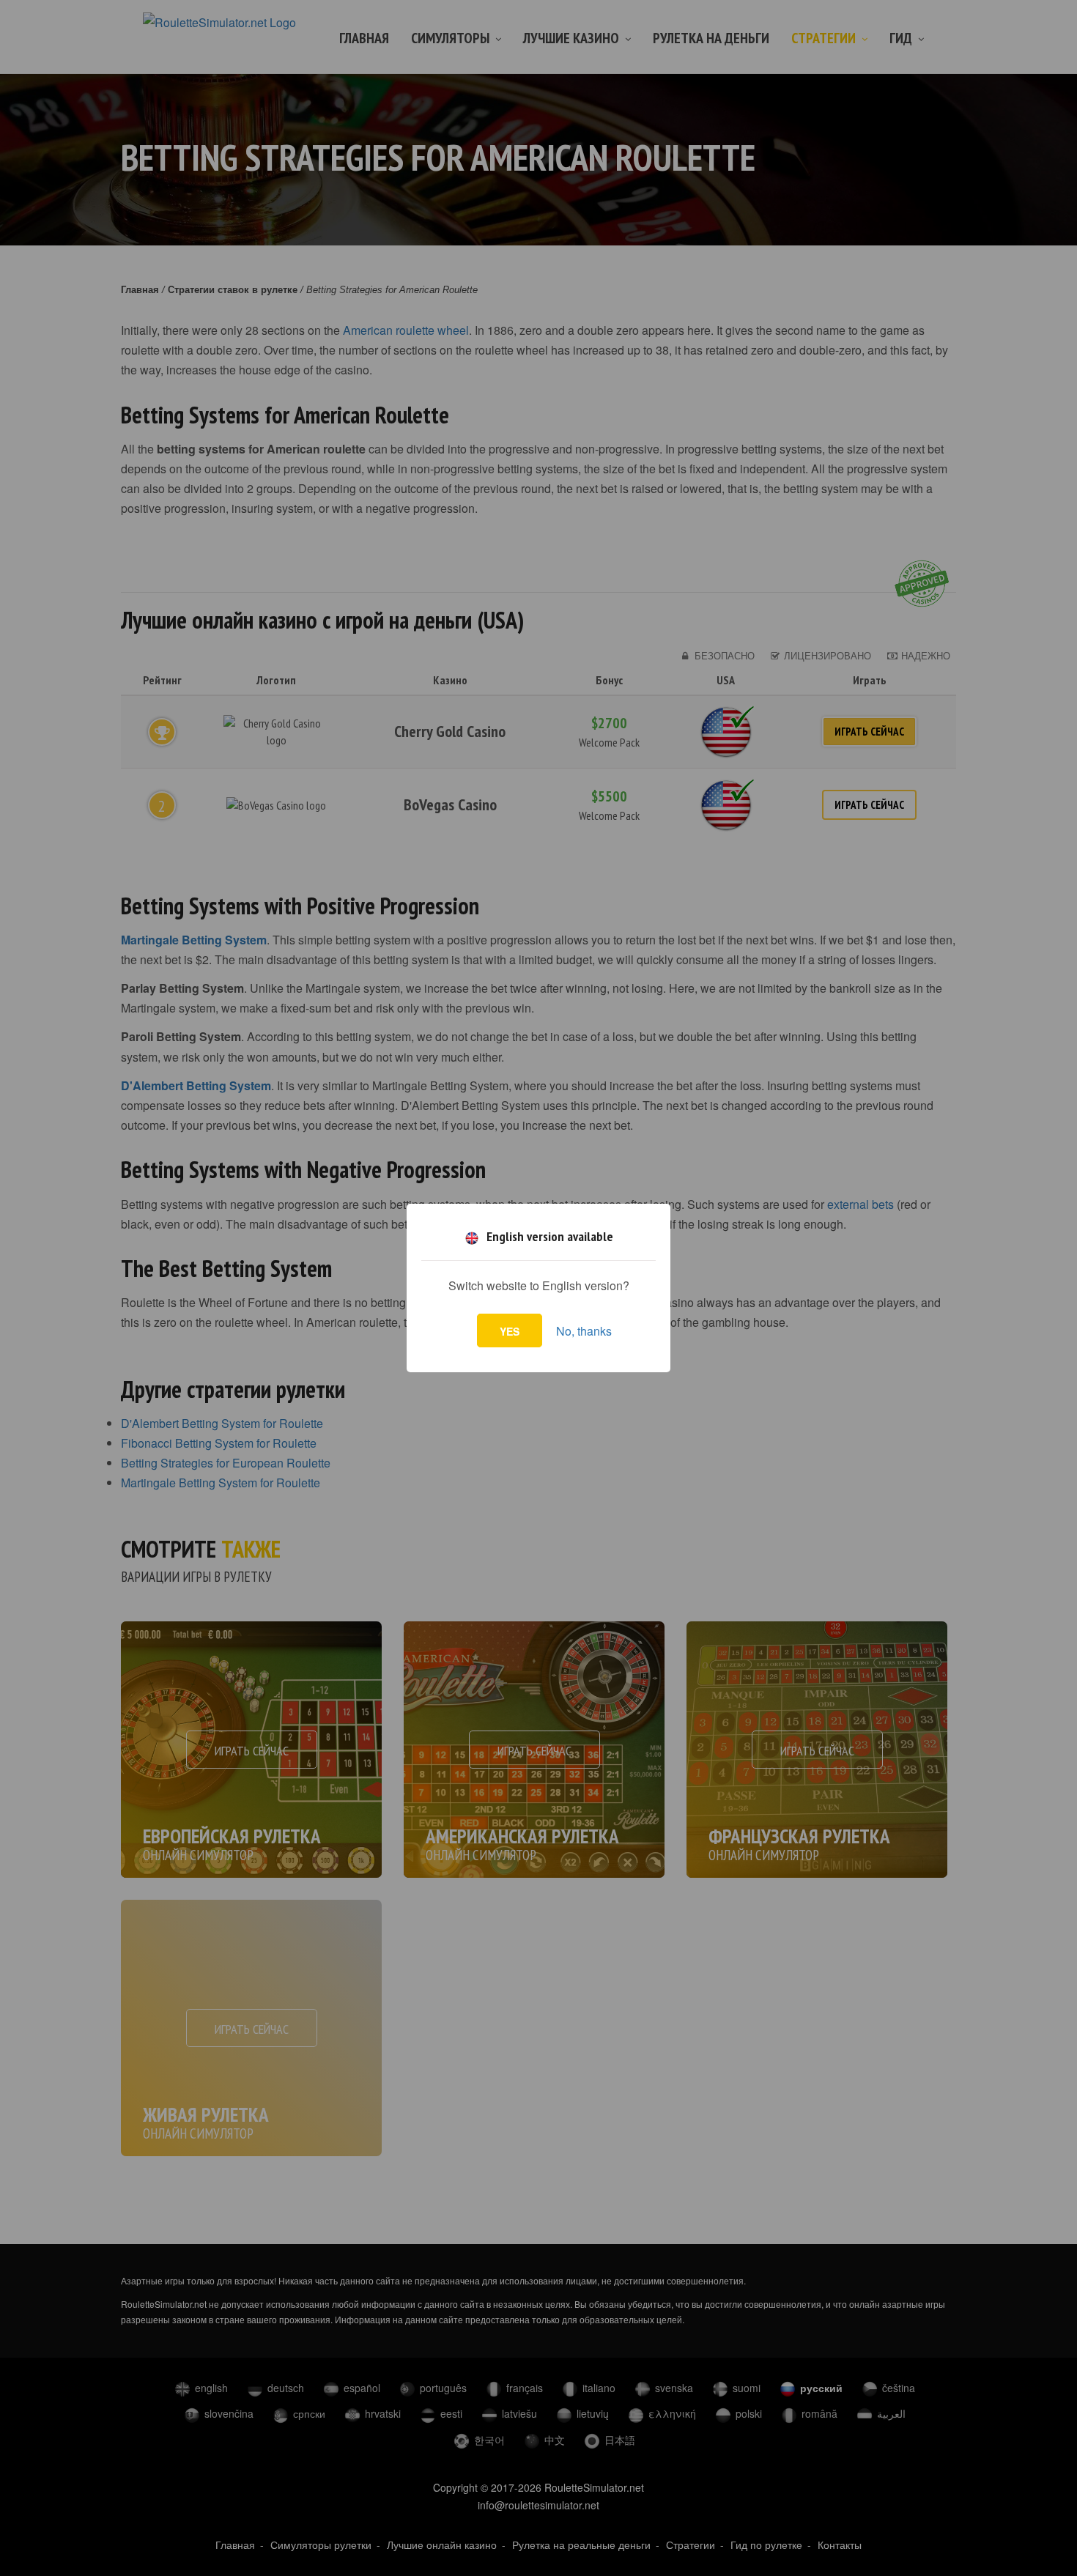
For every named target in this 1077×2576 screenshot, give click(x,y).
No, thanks (584, 1331)
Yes (510, 1331)
